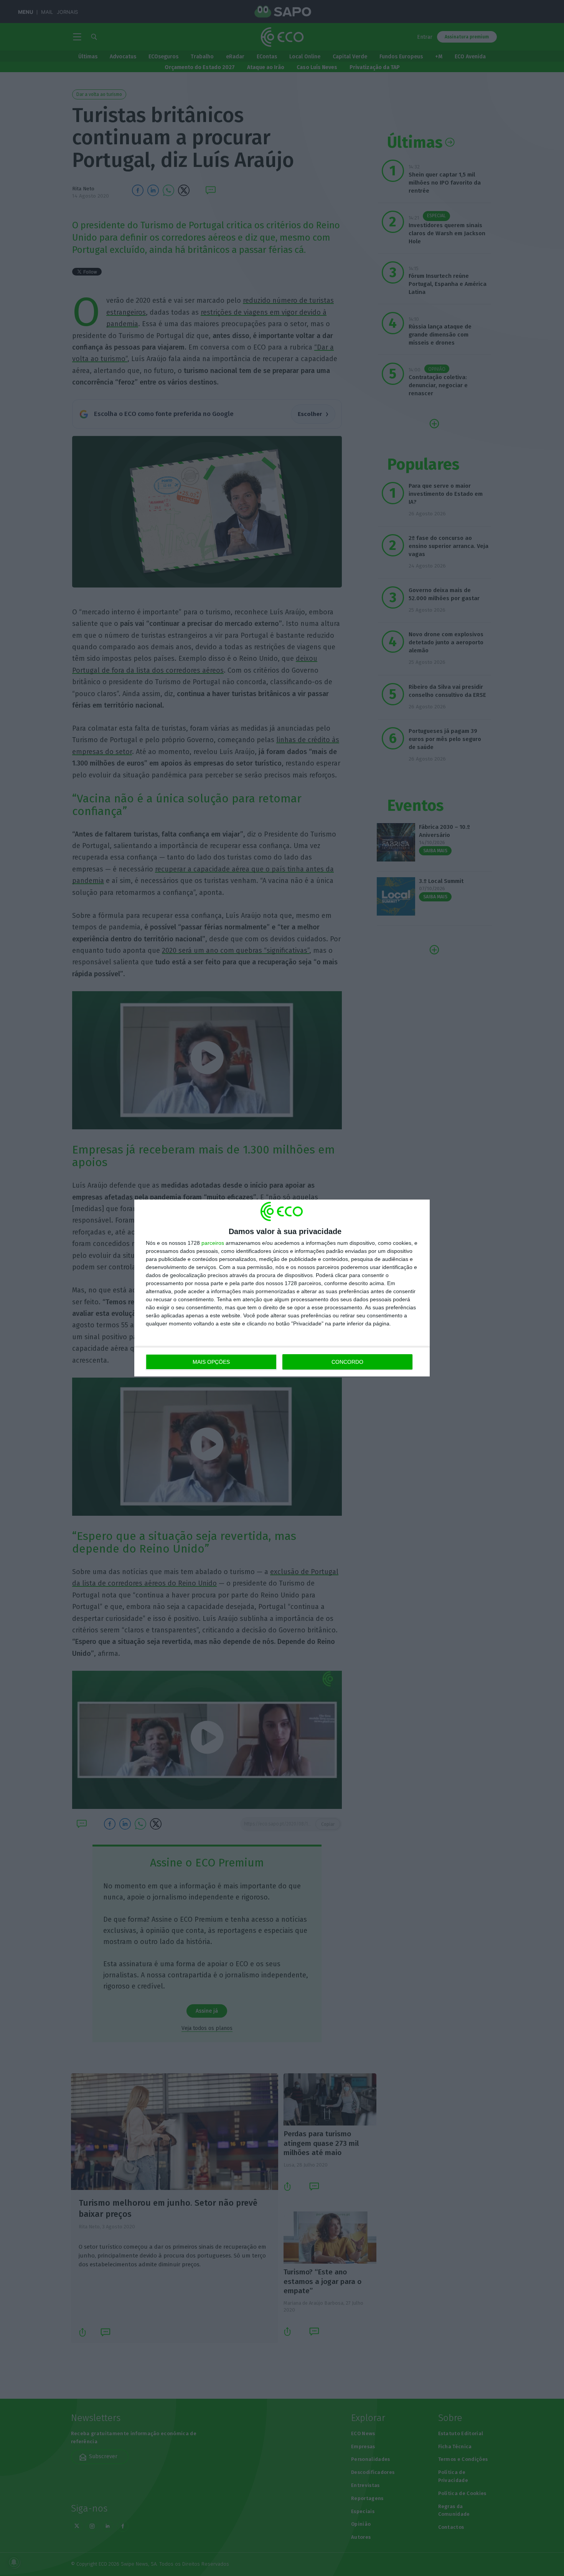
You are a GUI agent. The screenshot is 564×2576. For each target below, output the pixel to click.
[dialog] (282, 1288)
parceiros (213, 1243)
